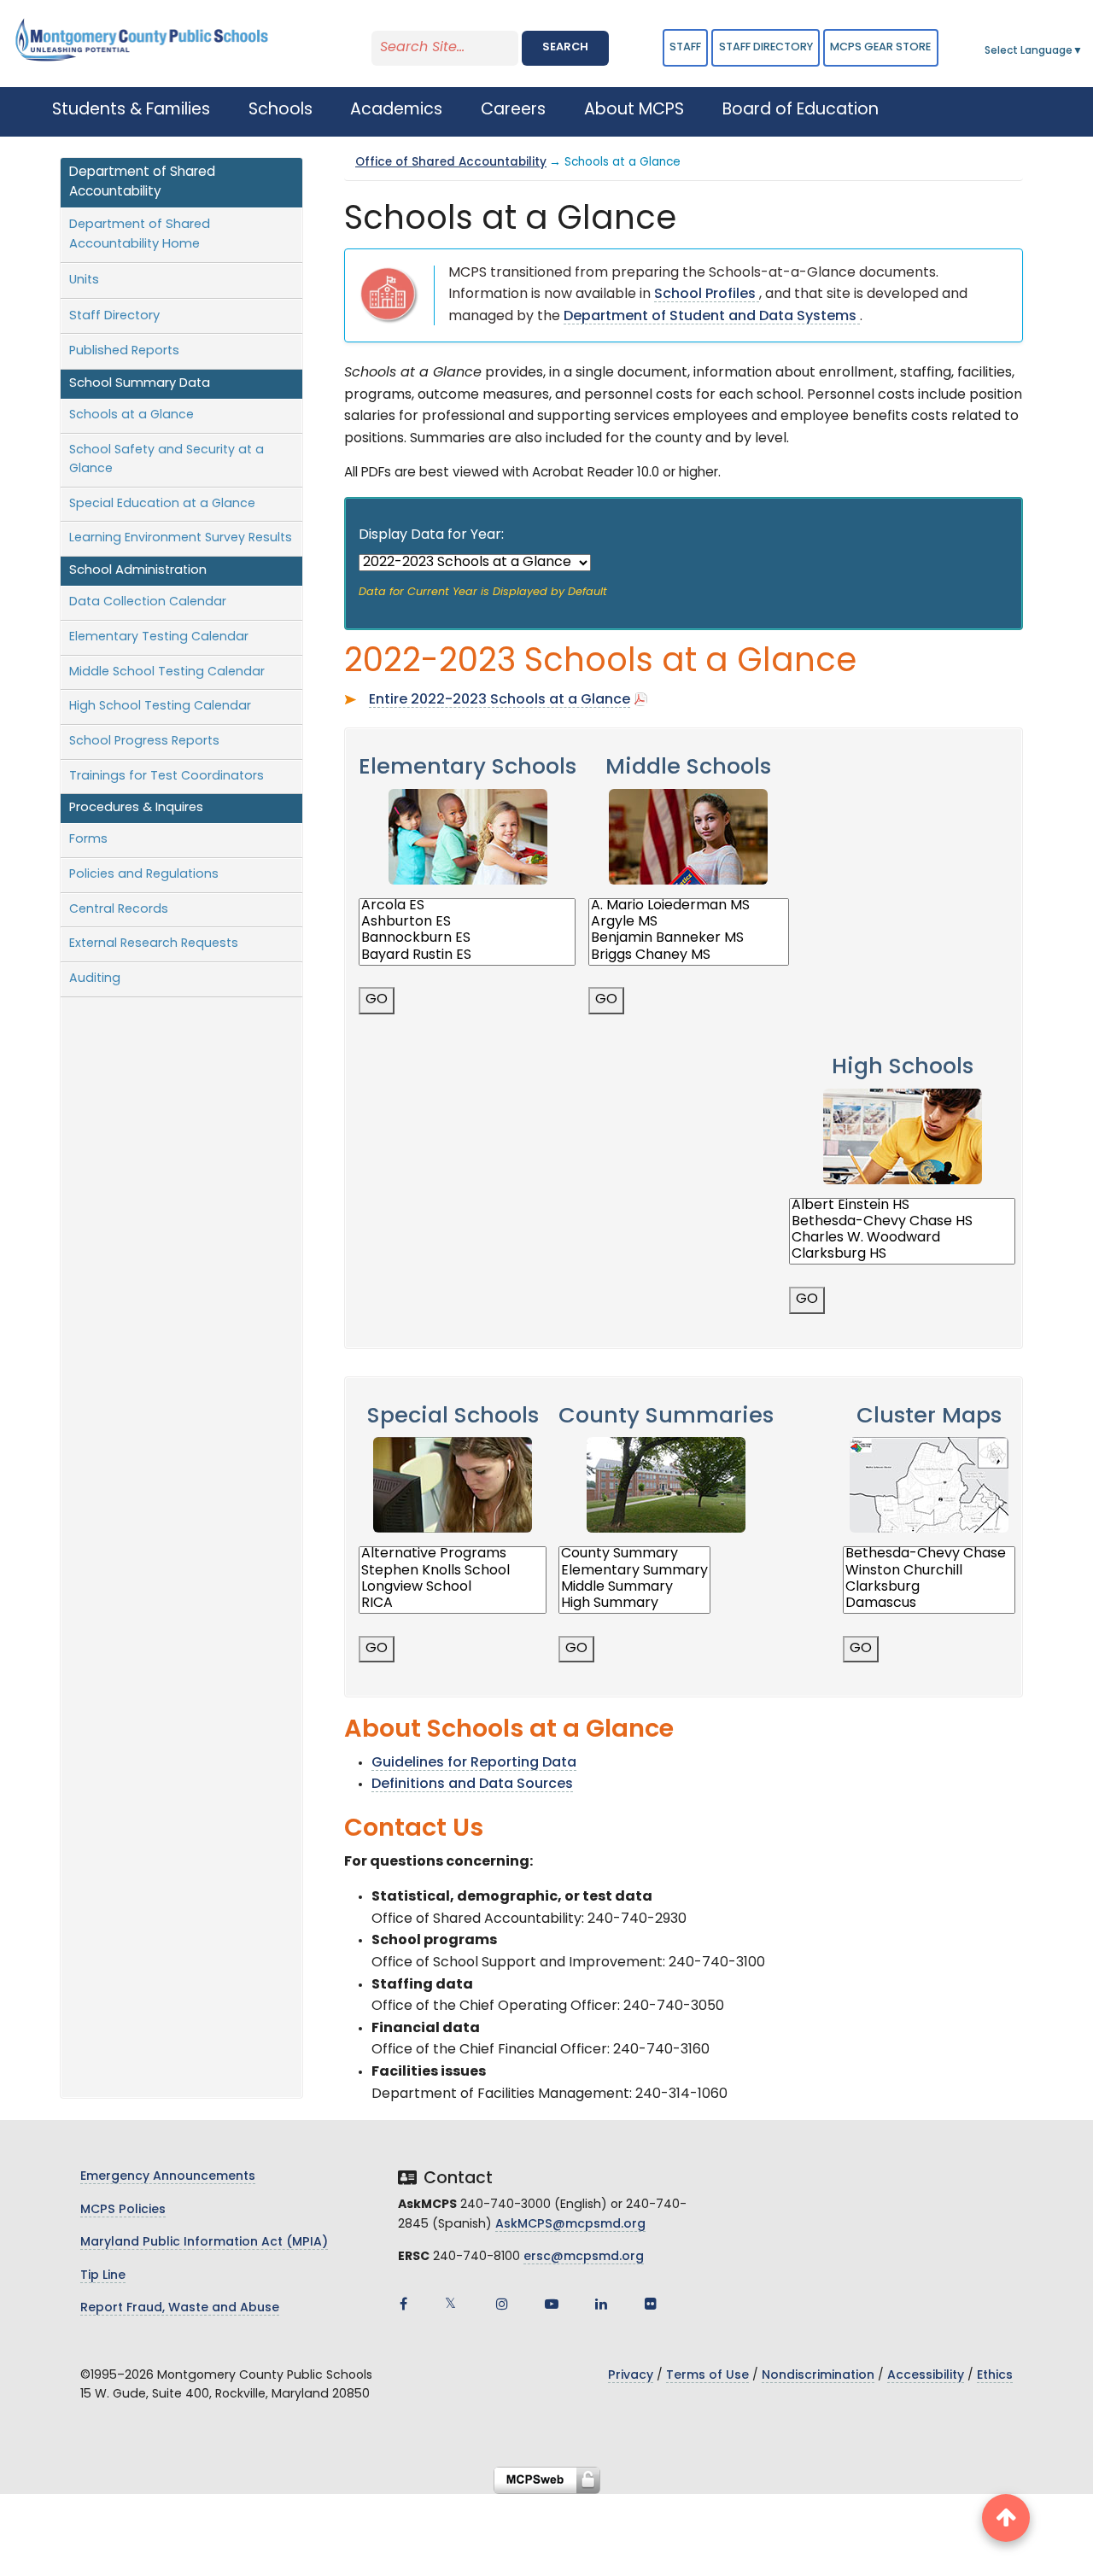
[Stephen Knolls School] (453, 1572)
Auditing (95, 979)
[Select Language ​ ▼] (1084, 51)
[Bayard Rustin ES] (467, 957)
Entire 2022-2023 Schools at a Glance (500, 700)
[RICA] (453, 1605)
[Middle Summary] (634, 1589)
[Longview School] (453, 1589)
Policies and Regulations (144, 875)
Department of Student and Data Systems (712, 317)
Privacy (631, 2376)
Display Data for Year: (431, 535)
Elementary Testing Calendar (159, 637)
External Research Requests (154, 944)
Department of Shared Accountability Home (140, 235)
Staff (685, 47)
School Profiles (707, 295)
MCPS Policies (123, 2210)
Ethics (995, 2376)
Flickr (651, 2304)
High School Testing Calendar (160, 707)
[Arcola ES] (467, 907)
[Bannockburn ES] (467, 940)
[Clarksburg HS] (902, 1256)
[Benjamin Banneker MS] (689, 940)
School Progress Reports (144, 742)
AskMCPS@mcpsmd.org (570, 2225)
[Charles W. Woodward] (902, 1239)
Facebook (403, 2304)
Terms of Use (707, 2376)
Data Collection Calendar (148, 602)
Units (84, 280)
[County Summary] (634, 1555)
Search (565, 47)
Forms (88, 840)
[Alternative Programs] (453, 1555)
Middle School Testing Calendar (167, 672)
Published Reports (124, 351)
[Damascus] (929, 1605)
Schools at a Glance (132, 415)
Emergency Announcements (168, 2177)
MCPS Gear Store (880, 47)
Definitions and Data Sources (472, 1785)
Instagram (502, 2304)
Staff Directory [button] (766, 47)
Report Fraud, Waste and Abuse (180, 2308)
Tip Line (103, 2276)
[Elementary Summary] (634, 1572)
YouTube (552, 2304)
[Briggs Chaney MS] (689, 957)
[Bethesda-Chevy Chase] (929, 1555)
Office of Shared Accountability (451, 163)
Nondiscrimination (818, 2376)
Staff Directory (114, 316)
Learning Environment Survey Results (181, 538)
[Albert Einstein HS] (902, 1207)
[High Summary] (634, 1605)
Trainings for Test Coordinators (167, 777)
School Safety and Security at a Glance (167, 460)
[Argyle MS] (689, 923)
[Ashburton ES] (467, 923)
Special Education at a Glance (162, 504)
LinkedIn (601, 2304)
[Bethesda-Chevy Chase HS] (902, 1223)
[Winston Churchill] (929, 1572)
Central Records (119, 910)
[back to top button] (1006, 2518)
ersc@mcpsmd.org (584, 2257)
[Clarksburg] (929, 1589)
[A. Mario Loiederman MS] (689, 907)
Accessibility (926, 2376)
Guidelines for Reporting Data (474, 1763)
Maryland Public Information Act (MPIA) (204, 2243)
